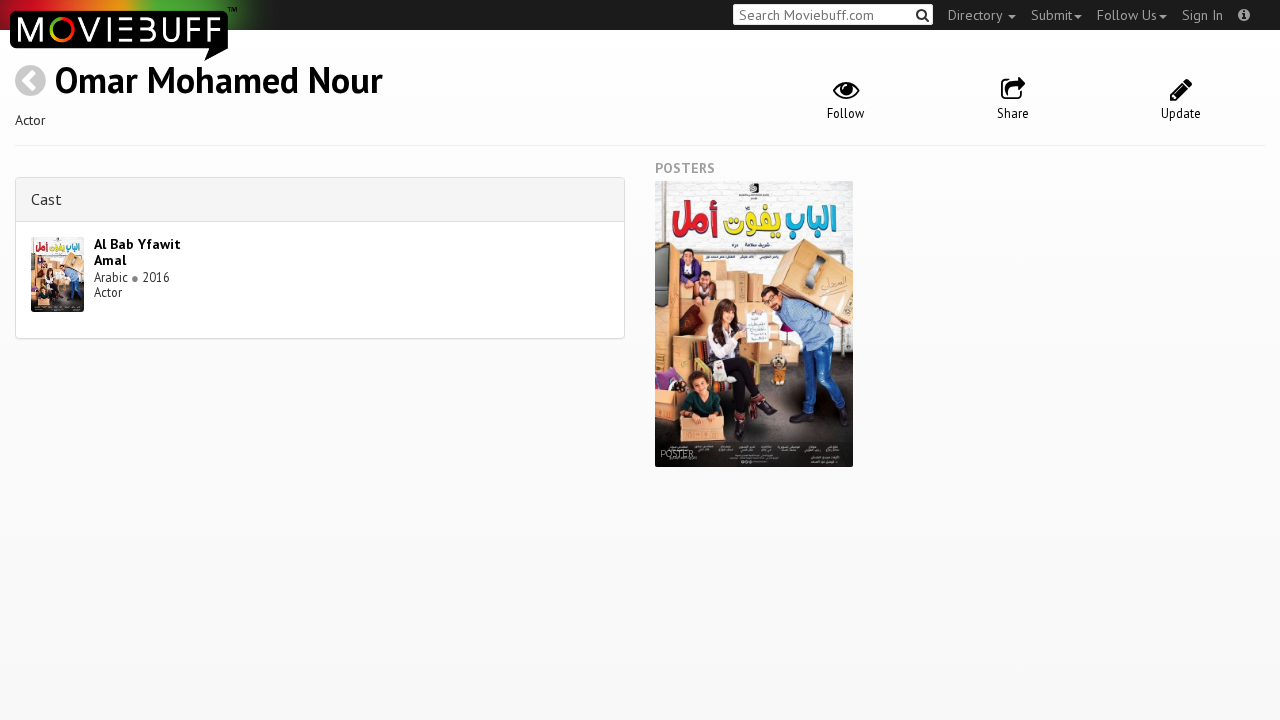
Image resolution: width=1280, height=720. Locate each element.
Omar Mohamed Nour (219, 79)
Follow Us (1127, 15)
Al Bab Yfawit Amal (137, 252)
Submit (1051, 15)
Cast (46, 199)
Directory (977, 15)
